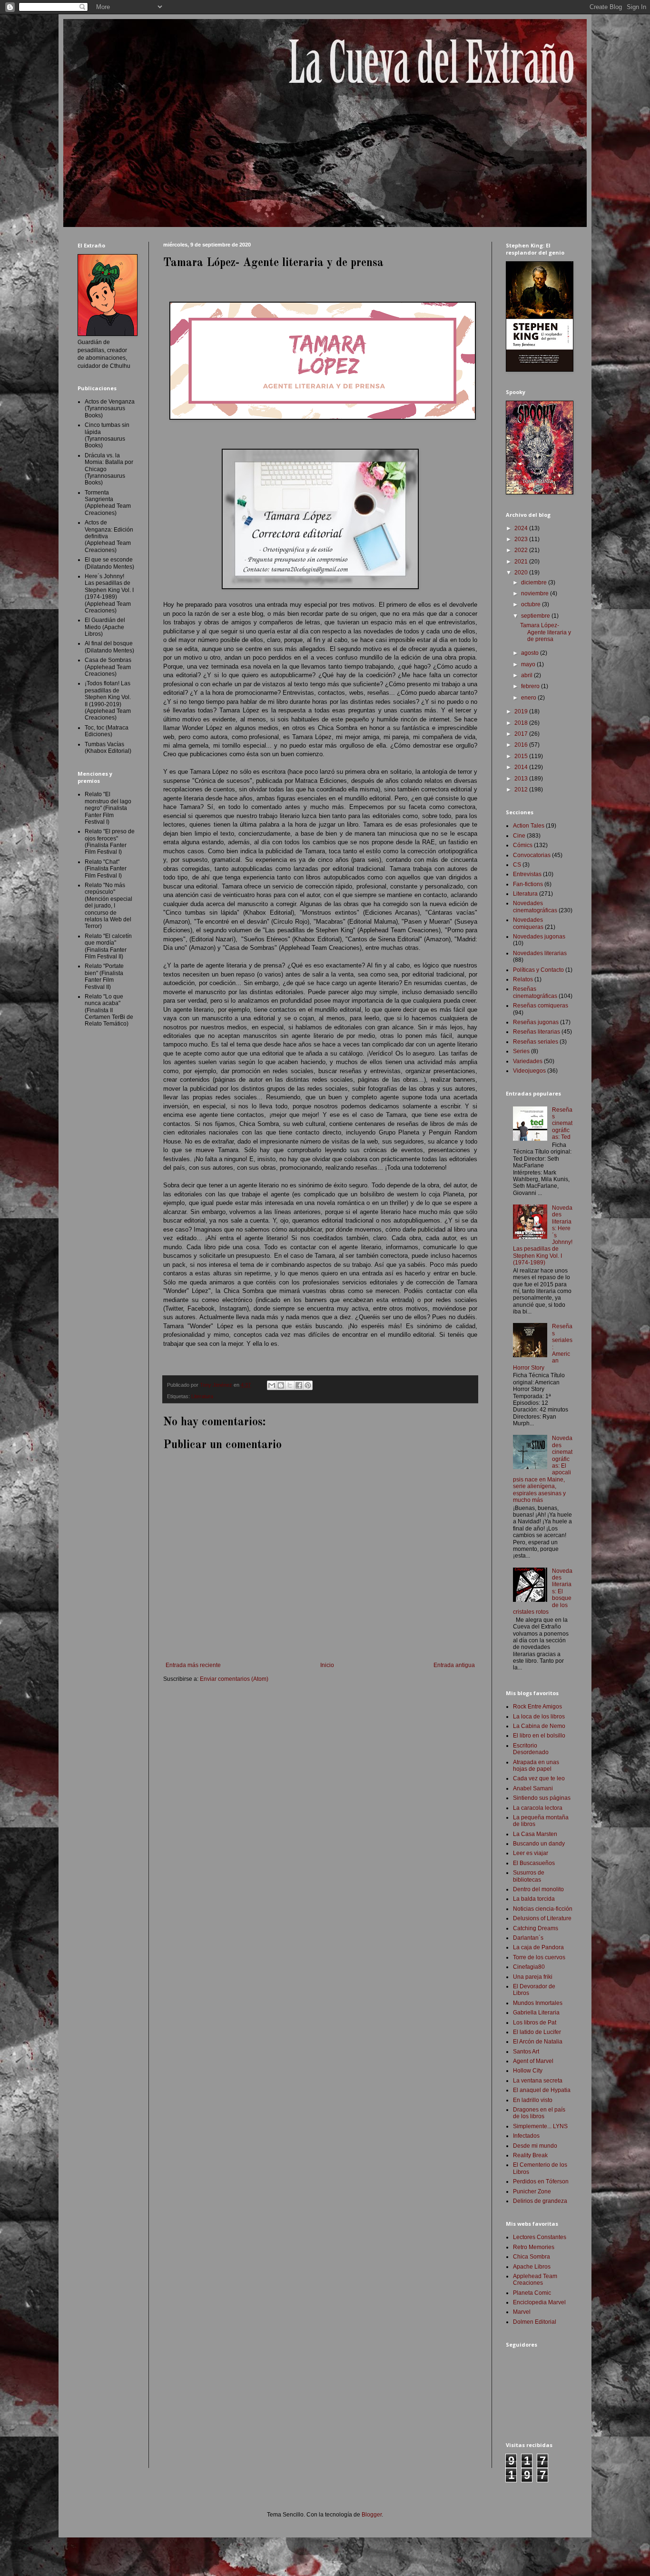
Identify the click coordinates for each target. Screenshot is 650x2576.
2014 (522, 767)
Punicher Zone (532, 2191)
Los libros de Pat (535, 2023)
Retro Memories (534, 2247)
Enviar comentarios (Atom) (234, 1679)
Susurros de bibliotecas (529, 1876)
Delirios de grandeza (540, 2201)
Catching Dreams (536, 1928)
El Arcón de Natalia (538, 2042)
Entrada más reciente (193, 1665)
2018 (522, 723)
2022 (522, 550)
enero (529, 698)
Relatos (523, 979)
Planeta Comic (532, 2293)
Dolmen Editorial (535, 2322)
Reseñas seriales (536, 1042)
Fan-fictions (528, 884)
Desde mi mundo (535, 2146)
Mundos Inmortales (538, 2003)
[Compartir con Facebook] (299, 1385)
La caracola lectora (538, 1808)
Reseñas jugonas (536, 1022)
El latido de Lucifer (537, 2032)
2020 (522, 572)
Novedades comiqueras (528, 923)
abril (527, 675)
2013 (522, 779)
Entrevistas (527, 874)
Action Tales (529, 826)
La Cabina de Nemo (539, 1726)
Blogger (372, 2515)
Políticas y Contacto (538, 970)
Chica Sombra (532, 2257)
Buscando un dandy (539, 1844)
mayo (529, 664)
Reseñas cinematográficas (535, 992)
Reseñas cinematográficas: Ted (562, 1124)
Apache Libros (532, 2267)
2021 (522, 562)
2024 (522, 528)
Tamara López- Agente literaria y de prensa (546, 632)
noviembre (536, 593)
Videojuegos (529, 1071)
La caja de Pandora (538, 1947)
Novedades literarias (540, 953)
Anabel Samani (533, 1788)
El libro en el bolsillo (539, 1736)
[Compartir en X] (290, 1385)
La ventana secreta (538, 2081)
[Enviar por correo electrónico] (272, 1385)
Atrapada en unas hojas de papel (536, 1766)
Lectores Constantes (540, 2237)
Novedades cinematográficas (535, 907)
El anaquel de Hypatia (542, 2090)
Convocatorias (532, 855)
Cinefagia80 (529, 1967)
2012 (522, 790)
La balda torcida (534, 1899)
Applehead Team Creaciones (535, 2280)
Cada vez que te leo (539, 1778)
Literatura (202, 1396)
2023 (522, 539)
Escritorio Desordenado (531, 1749)
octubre (532, 604)
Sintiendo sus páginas (542, 1798)
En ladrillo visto (533, 2100)
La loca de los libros (539, 1717)
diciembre (535, 582)
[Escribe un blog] (281, 1385)
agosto (531, 653)
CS (517, 865)
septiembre (536, 616)
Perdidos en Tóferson (541, 2181)
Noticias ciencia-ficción (543, 1909)
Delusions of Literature (542, 1918)
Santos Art (526, 2052)
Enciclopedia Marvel (539, 2302)
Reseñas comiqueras (541, 1006)
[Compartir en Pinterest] (308, 1385)
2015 (522, 756)
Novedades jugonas (539, 937)
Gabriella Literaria (536, 2013)
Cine (519, 836)
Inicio (327, 1665)
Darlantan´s (528, 1938)
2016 (522, 745)
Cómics (523, 845)
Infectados (526, 2136)
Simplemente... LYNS (540, 2126)
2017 (522, 734)
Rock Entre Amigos (537, 1707)
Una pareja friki (533, 1977)
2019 (522, 711)
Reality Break (530, 2155)
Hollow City (528, 2071)
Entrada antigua (454, 1665)
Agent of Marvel (533, 2061)
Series (521, 1051)
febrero (531, 686)
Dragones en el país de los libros (539, 2113)
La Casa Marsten (535, 1834)
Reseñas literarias (537, 1032)
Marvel (522, 2312)
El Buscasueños (534, 1863)
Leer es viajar (531, 1853)
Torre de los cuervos (539, 1957)
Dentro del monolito (538, 1889)
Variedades (528, 1061)
